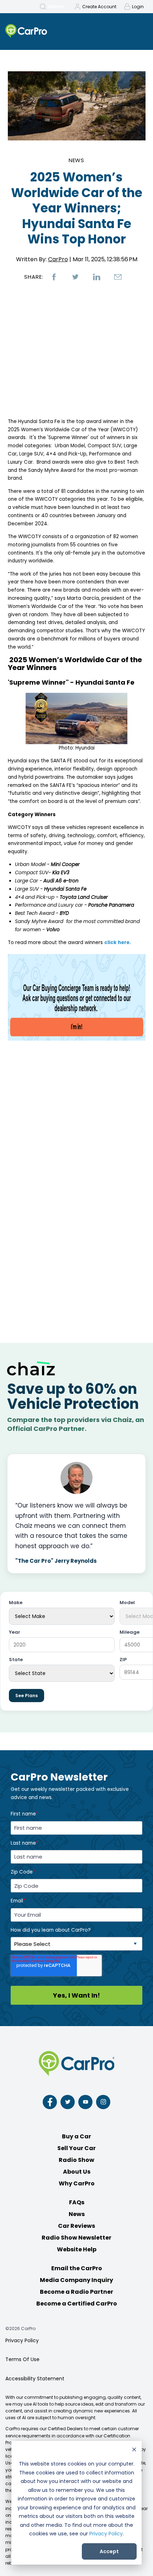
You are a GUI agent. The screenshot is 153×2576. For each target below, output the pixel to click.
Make (16, 1603)
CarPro (58, 259)
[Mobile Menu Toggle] (139, 31)
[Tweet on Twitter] (75, 277)
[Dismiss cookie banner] (134, 2450)
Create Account (99, 7)
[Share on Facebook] (54, 277)
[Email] (118, 277)
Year (15, 1632)
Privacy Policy (106, 2534)
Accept (109, 2551)
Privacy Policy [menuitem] (22, 2340)
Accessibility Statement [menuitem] (35, 2379)
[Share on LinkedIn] (97, 277)
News (77, 160)
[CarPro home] (41, 32)
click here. (118, 942)
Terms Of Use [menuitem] (22, 2359)
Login (138, 7)
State (16, 1660)
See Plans (27, 1696)
